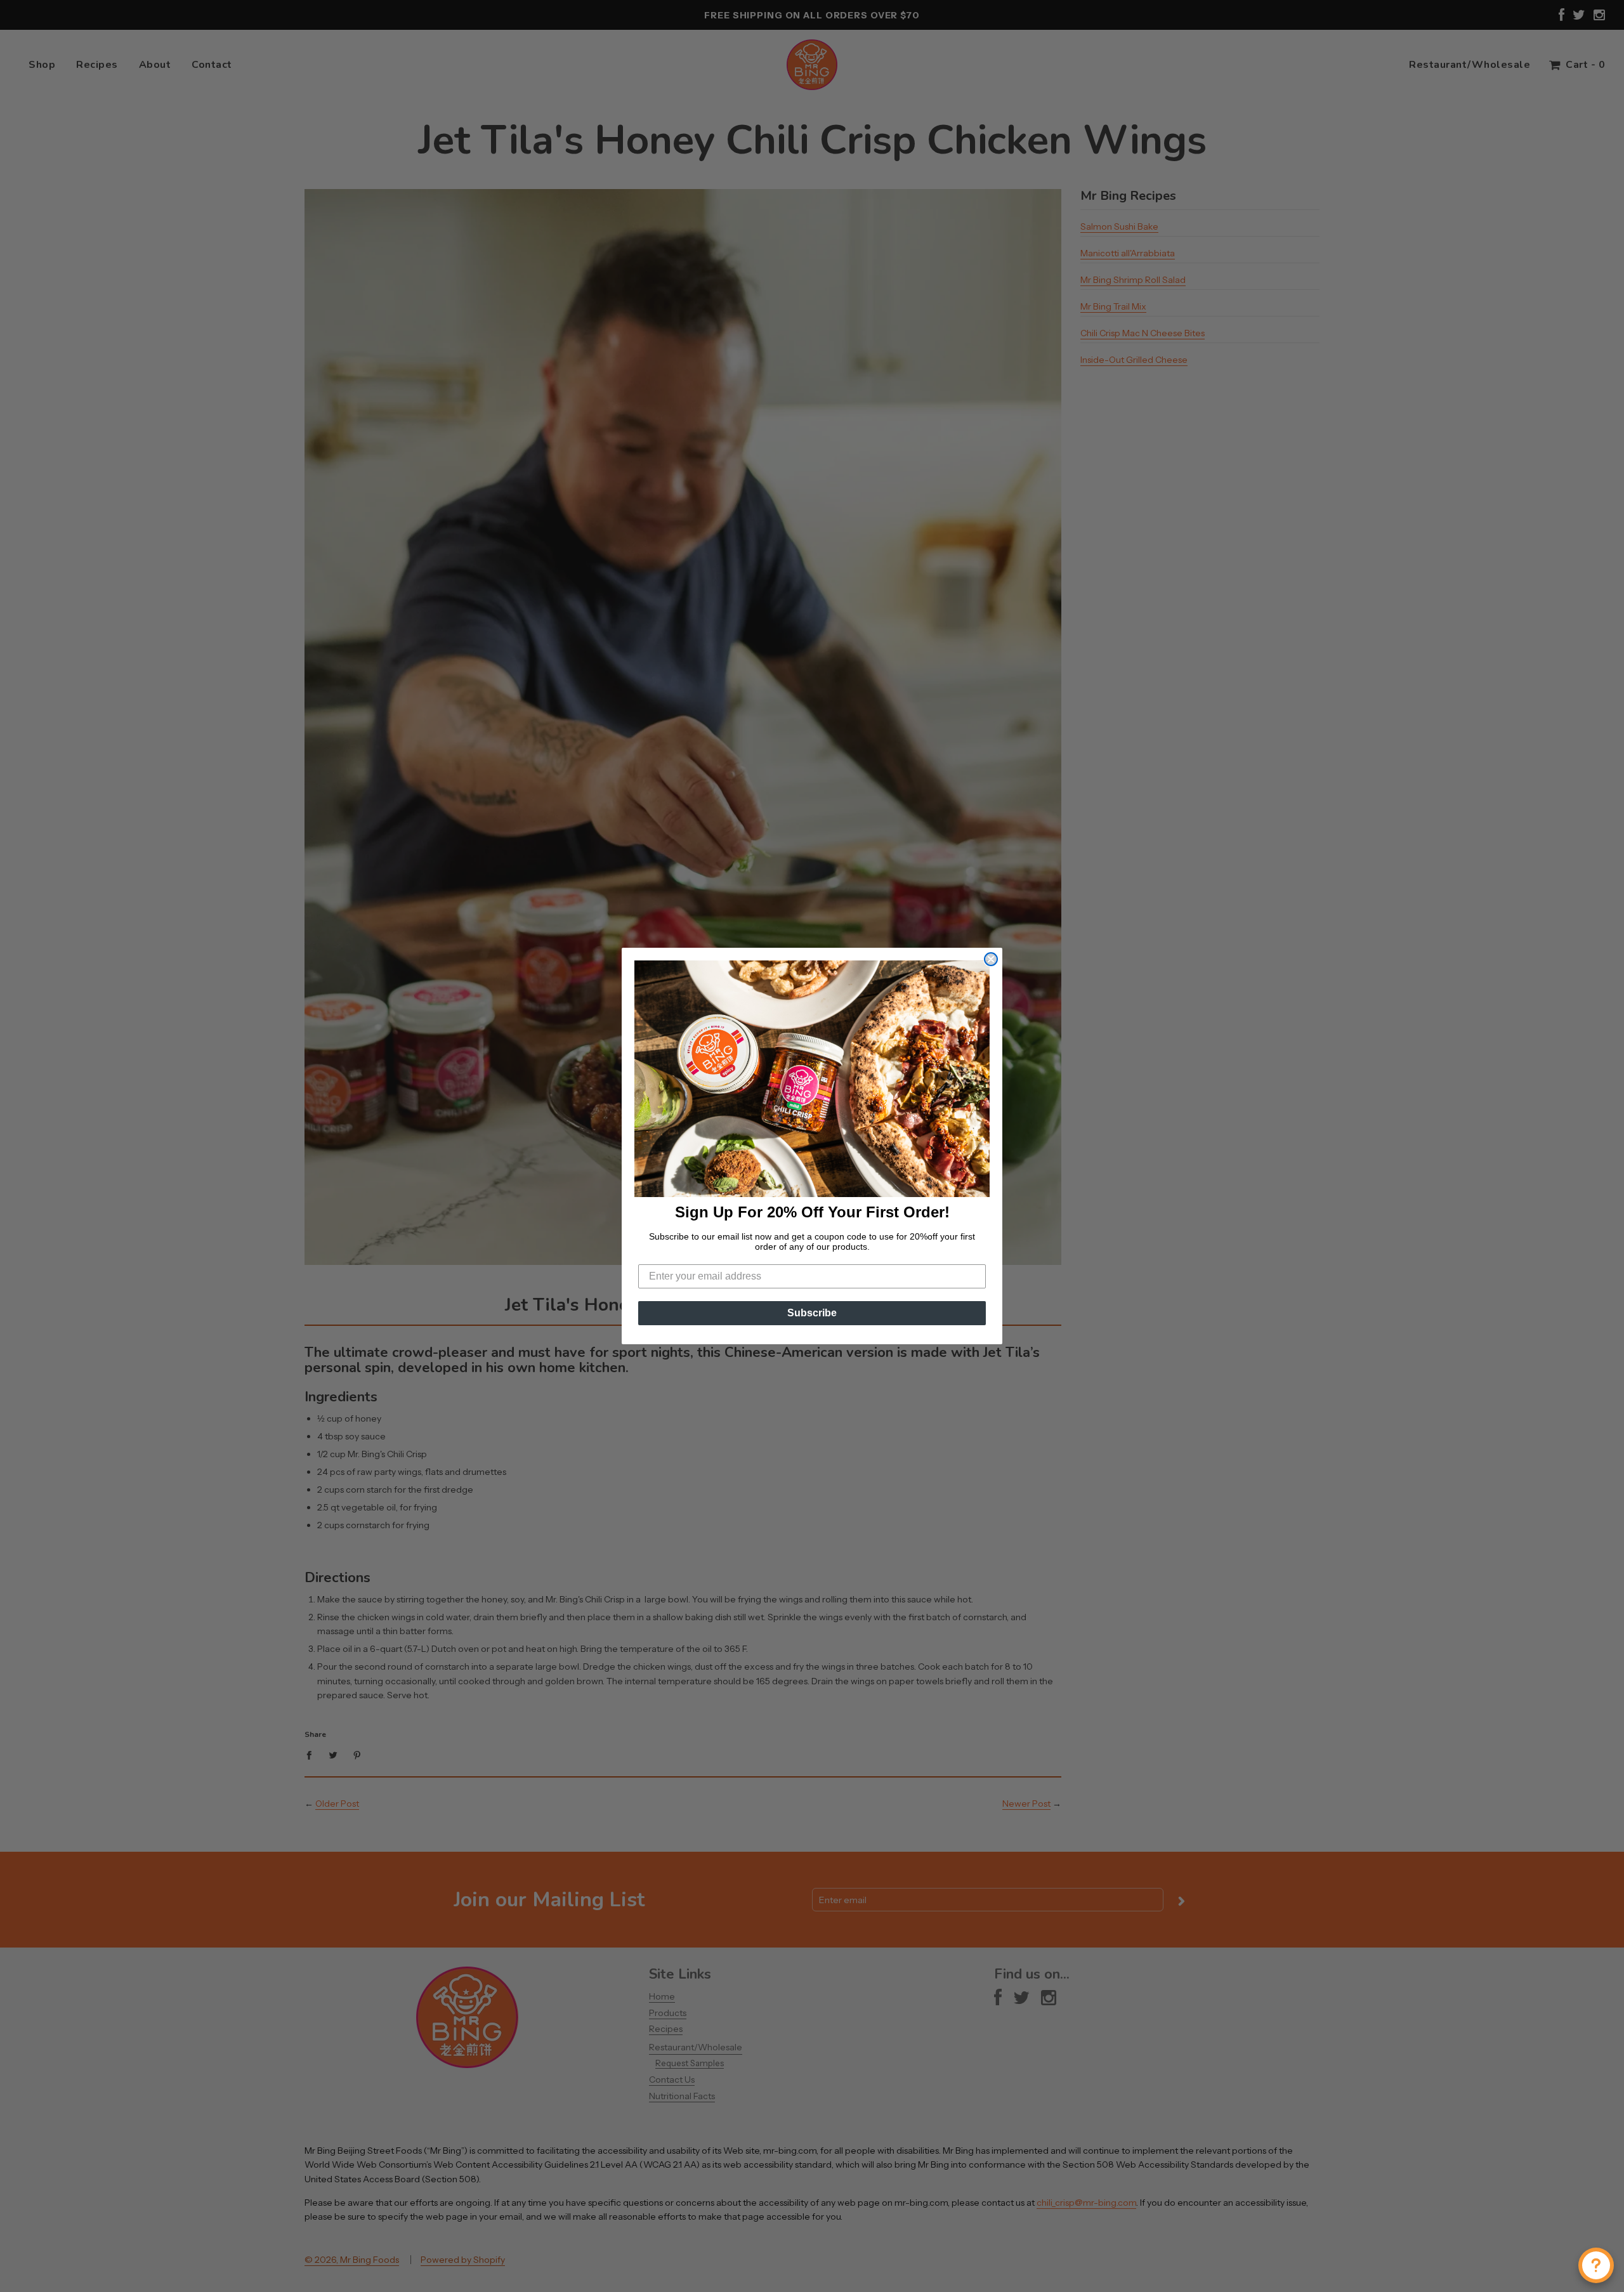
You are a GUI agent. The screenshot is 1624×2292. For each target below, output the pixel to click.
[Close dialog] (991, 959)
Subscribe (812, 1313)
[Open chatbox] (1596, 2265)
